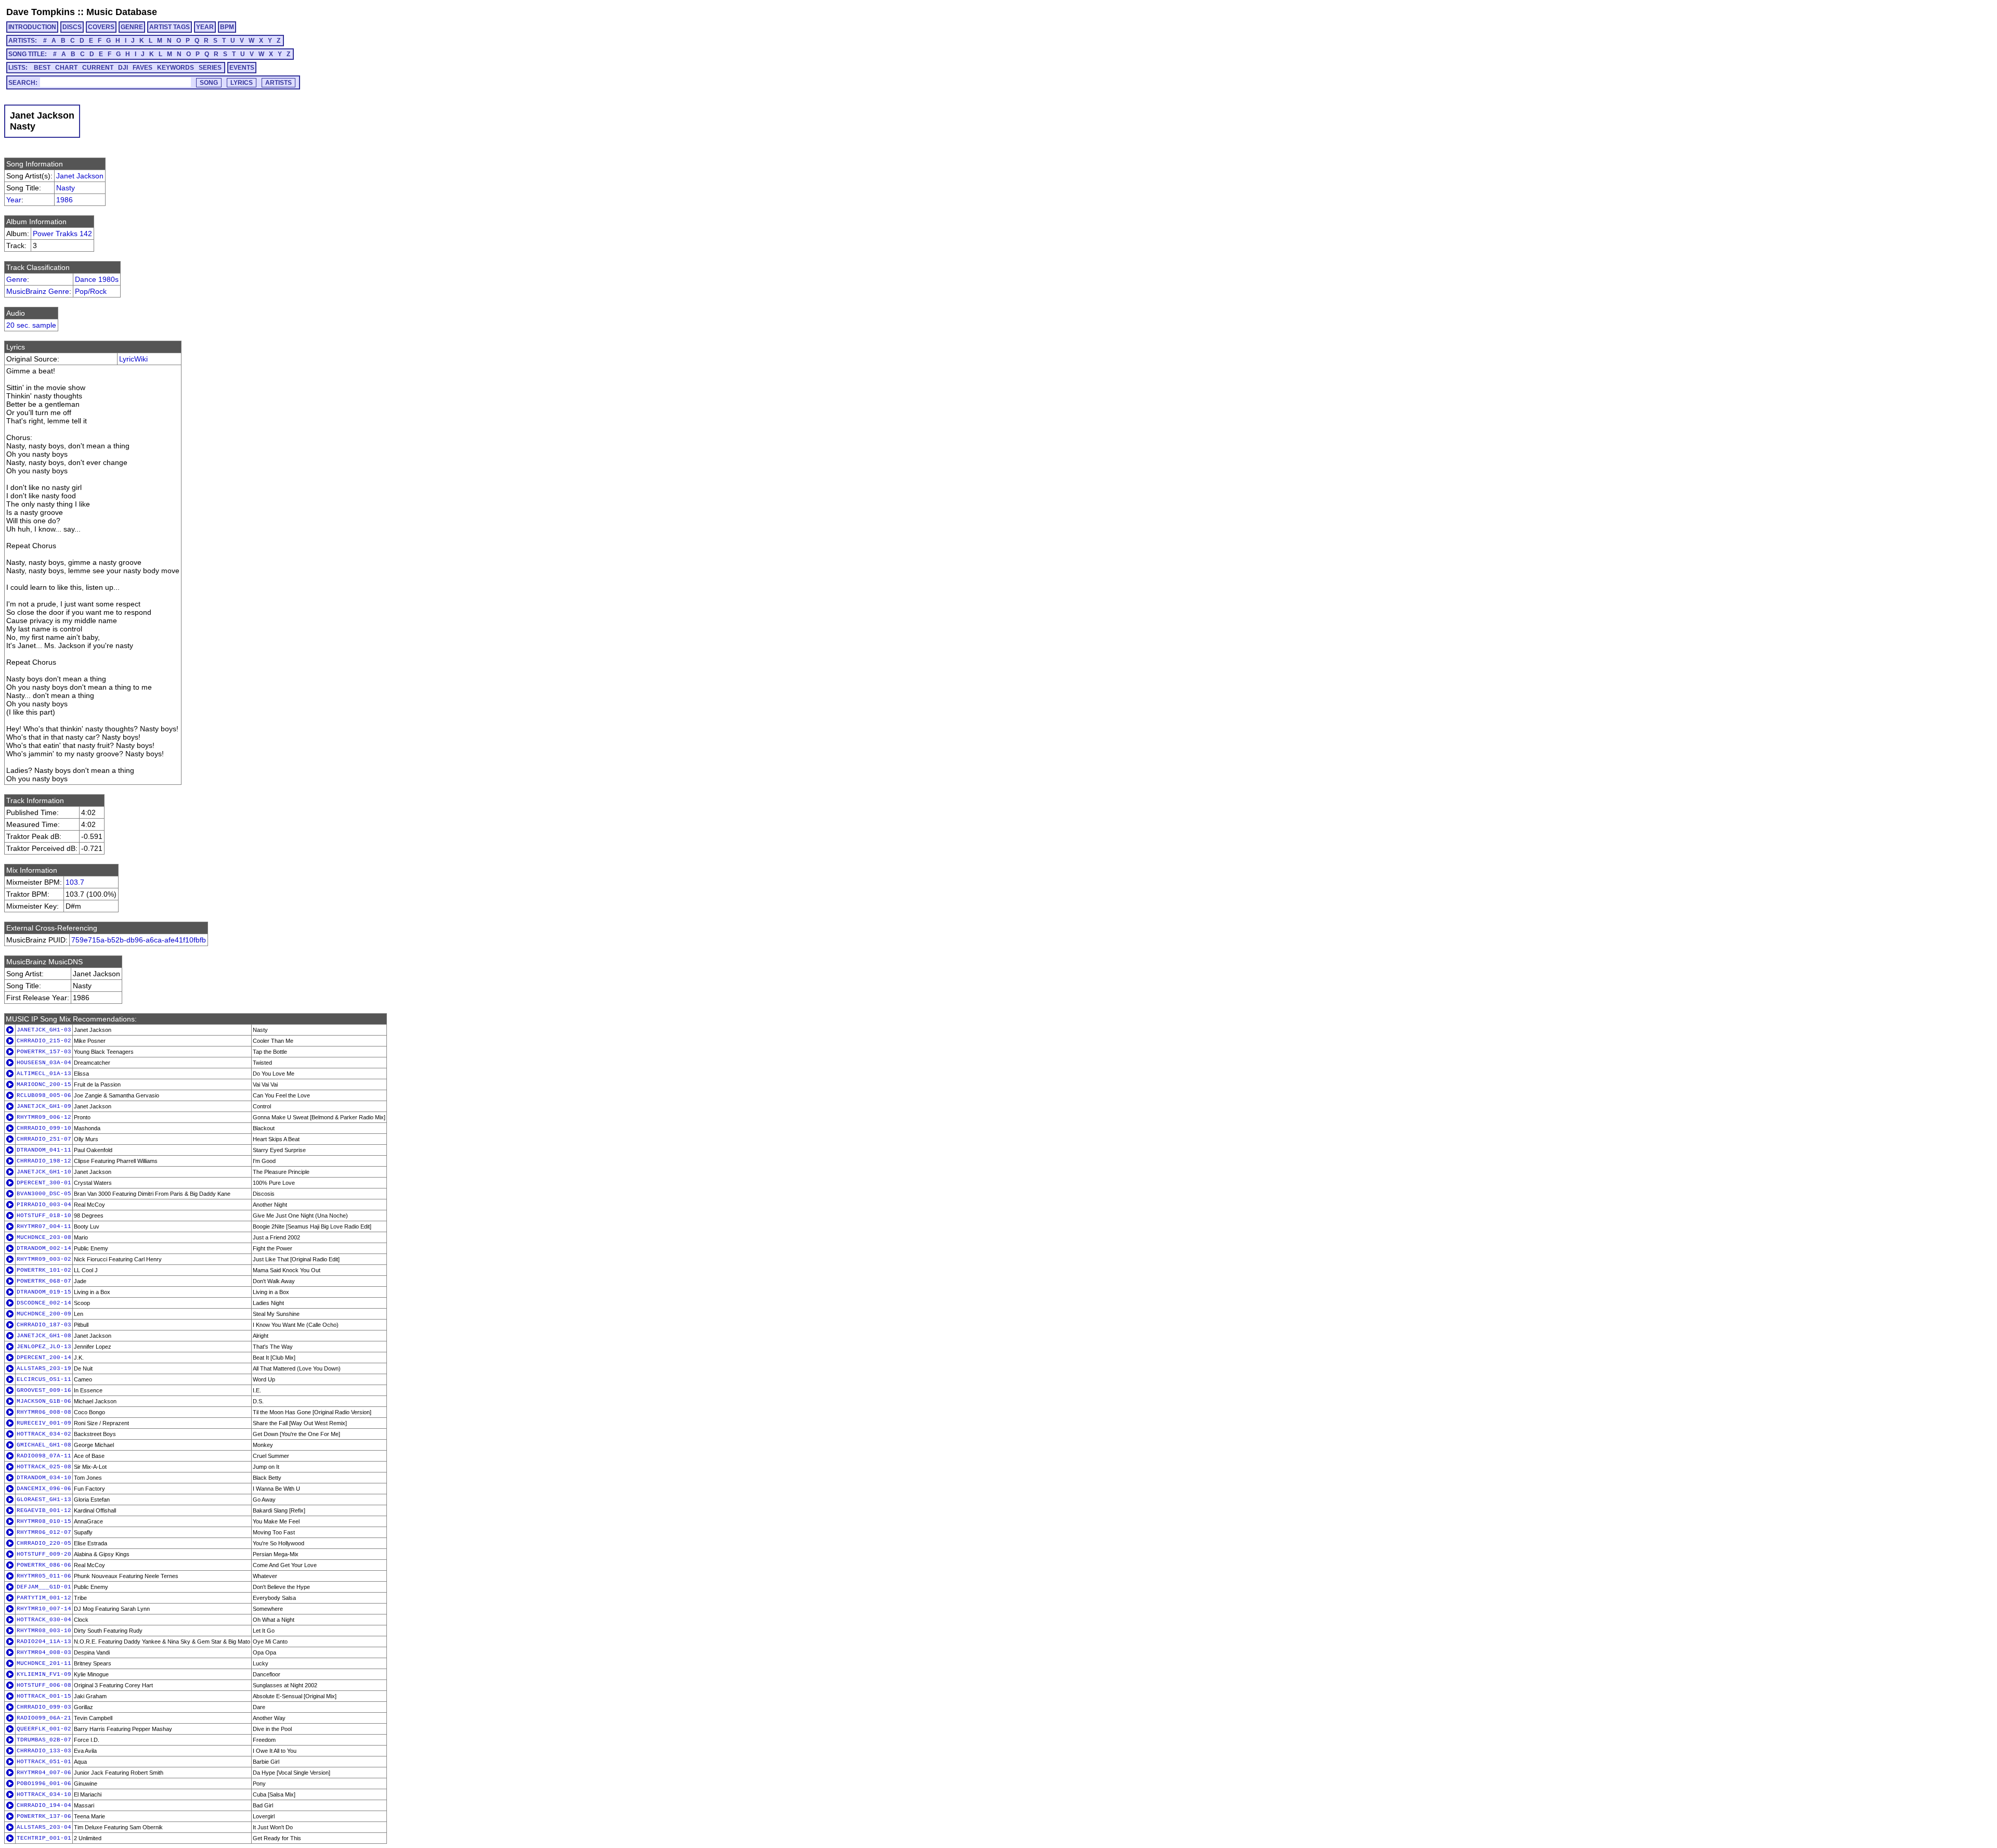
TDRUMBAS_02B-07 (44, 1740)
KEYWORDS (176, 68)
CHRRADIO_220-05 (44, 1543)
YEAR (205, 27)
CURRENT (98, 68)
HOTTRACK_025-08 (44, 1467)
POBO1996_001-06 (44, 1784)
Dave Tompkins (41, 12)
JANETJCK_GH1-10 (44, 1172)
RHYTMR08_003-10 (44, 1631)
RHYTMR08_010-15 (44, 1521)
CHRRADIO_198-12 (44, 1161)
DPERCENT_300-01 (44, 1183)
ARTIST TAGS (170, 27)
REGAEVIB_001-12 (44, 1510)
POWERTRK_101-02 (44, 1270)
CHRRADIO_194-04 (44, 1805)
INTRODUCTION (32, 27)
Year (14, 200)
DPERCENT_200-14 (44, 1358)
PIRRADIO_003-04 (44, 1205)
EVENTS (242, 68)
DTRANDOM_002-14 (44, 1248)
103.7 (75, 882)
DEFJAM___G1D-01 (44, 1587)
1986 (64, 200)
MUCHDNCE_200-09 (44, 1314)
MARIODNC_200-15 (44, 1084)
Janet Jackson (80, 176)
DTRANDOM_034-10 (44, 1478)
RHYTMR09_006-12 (44, 1117)
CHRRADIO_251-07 (44, 1139)
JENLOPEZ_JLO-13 (44, 1347)
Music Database (122, 12)
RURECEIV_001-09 (44, 1423)
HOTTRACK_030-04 (44, 1620)
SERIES (210, 68)
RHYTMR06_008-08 (44, 1412)
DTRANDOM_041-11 (44, 1150)
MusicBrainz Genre (38, 291)
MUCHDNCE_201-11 (44, 1663)
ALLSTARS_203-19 (44, 1368)
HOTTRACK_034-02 (44, 1434)
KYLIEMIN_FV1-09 (44, 1674)
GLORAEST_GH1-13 (44, 1500)
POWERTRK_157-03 (44, 1052)
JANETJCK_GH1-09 (44, 1106)
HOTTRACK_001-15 (44, 1696)
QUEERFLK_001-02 (44, 1729)
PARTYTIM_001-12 (44, 1598)
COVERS (101, 27)
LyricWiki (133, 359)
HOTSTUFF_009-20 (44, 1554)
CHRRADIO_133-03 (44, 1751)
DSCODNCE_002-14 (44, 1303)
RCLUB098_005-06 (44, 1095)
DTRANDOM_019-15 (44, 1292)
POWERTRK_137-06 (44, 1816)
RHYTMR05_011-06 (44, 1576)
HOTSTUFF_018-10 (44, 1216)
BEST (42, 68)
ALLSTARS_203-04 (44, 1827)
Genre (17, 279)
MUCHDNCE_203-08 (44, 1237)
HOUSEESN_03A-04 (44, 1063)
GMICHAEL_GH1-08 (44, 1445)
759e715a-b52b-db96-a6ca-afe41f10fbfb (139, 940)
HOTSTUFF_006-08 (44, 1685)
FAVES (142, 68)
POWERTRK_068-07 (44, 1281)
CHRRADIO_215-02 (44, 1041)
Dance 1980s (97, 279)
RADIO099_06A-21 (44, 1718)
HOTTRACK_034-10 (44, 1794)
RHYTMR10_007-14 (44, 1609)
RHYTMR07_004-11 (44, 1226)
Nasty (66, 188)
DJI (123, 68)
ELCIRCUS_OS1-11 (44, 1379)
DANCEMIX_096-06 (44, 1489)
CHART (66, 68)
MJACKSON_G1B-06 (44, 1401)
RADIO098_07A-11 (44, 1456)
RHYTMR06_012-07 (44, 1532)
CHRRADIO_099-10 (44, 1128)
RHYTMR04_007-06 (44, 1773)
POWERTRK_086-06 (44, 1565)
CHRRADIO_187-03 (44, 1325)
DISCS (72, 27)
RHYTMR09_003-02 (44, 1259)
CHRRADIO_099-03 (44, 1707)
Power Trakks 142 (62, 234)
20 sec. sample (31, 325)
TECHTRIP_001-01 (44, 1838)
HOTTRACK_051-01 (44, 1762)
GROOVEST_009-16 (44, 1390)
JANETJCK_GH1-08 (44, 1336)
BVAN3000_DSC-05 (44, 1194)
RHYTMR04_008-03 (44, 1652)
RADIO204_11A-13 (44, 1642)
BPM (227, 27)
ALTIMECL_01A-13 (44, 1074)
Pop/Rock (91, 291)
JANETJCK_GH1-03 (44, 1030)
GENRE (132, 27)
